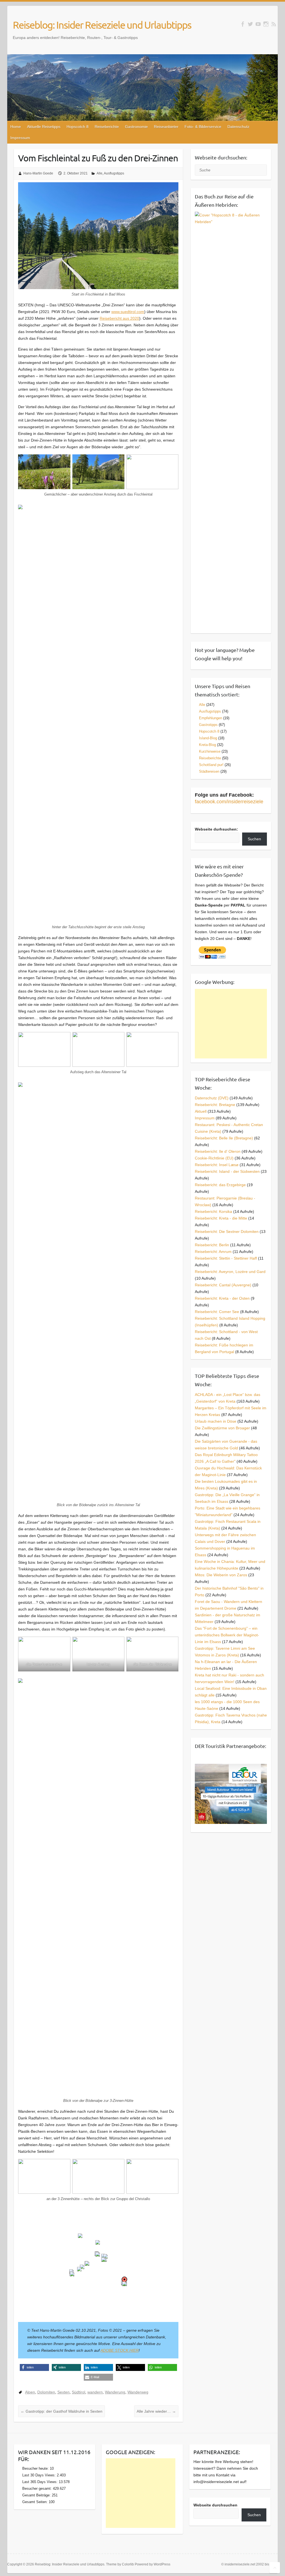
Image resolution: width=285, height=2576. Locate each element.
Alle (99, 173)
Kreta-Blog (207, 745)
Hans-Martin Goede (38, 173)
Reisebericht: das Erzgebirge (220, 1185)
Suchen (254, 839)
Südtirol (78, 2392)
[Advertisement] (231, 1024)
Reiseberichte (107, 127)
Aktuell (201, 1111)
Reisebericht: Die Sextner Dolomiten (227, 1232)
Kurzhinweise (210, 751)
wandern (95, 2392)
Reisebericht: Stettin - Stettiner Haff (226, 1258)
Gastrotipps (208, 725)
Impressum (20, 138)
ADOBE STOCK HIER (120, 2350)
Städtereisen (209, 771)
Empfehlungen (211, 718)
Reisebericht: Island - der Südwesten (227, 1171)
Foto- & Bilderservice (203, 127)
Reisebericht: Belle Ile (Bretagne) (224, 1138)
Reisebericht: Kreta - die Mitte (221, 1218)
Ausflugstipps (114, 173)
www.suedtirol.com (128, 312)
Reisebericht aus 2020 (119, 318)
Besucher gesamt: (38, 2488)
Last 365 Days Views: (40, 2482)
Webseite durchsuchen (215, 2505)
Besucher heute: (36, 2468)
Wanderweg (138, 2392)
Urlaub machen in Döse (216, 1421)
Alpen (30, 2392)
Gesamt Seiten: (35, 2502)
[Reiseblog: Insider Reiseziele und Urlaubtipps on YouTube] (258, 24)
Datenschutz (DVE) (212, 1098)
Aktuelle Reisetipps (44, 127)
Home (16, 127)
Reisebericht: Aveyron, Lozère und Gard (230, 1272)
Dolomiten (46, 2392)
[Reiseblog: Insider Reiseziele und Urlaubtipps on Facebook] (243, 24)
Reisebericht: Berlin (212, 1245)
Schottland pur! (211, 765)
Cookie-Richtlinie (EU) (214, 1158)
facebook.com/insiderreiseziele (229, 802)
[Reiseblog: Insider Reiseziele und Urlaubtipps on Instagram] (266, 24)
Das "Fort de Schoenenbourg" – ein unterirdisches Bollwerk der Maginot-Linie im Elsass (227, 1635)
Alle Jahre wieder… (156, 2411)
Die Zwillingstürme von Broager (222, 1428)
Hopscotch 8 (78, 127)
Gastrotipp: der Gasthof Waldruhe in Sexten (62, 2411)
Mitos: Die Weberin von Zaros (221, 1575)
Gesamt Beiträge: (37, 2495)
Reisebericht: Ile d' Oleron (218, 1151)
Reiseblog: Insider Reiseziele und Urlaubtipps (102, 25)
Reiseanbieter (166, 127)
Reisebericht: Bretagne (215, 1105)
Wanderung (115, 2392)
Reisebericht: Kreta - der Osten (222, 1298)
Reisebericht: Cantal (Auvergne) (223, 1285)
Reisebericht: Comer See (217, 1312)
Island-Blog (208, 738)
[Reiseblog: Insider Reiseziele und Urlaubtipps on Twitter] (250, 24)
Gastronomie (136, 127)
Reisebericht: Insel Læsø (217, 1165)
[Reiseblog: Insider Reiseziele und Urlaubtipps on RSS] (274, 24)
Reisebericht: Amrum (213, 1252)
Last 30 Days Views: (40, 2475)
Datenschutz (238, 127)
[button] (80, 2236)
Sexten (63, 2392)
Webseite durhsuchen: (216, 829)
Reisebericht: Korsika (213, 1211)
